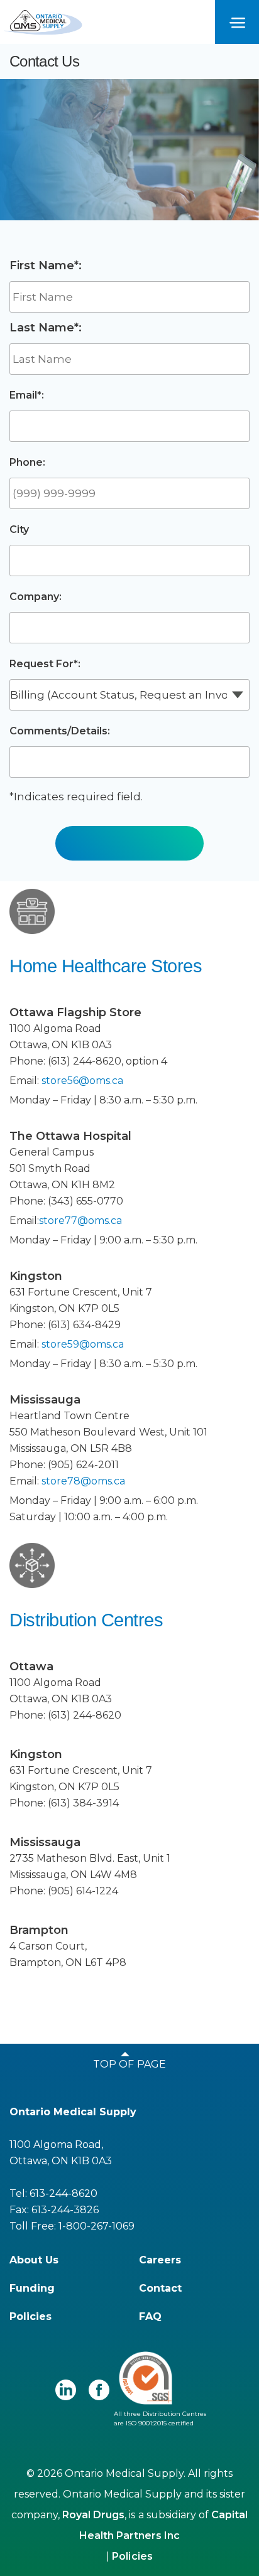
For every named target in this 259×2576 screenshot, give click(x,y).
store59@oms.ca (83, 1344)
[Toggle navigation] (237, 22)
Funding (32, 2288)
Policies (30, 2316)
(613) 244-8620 (85, 1061)
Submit (129, 836)
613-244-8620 (63, 2193)
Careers (160, 2260)
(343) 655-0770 (85, 1201)
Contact (160, 2288)
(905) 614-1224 (83, 1891)
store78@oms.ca (83, 1481)
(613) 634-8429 (84, 1325)
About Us (34, 2260)
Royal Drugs (93, 2515)
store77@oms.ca (80, 1221)
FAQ (150, 2316)
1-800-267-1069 (96, 2226)
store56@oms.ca (82, 1081)
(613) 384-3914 (83, 1803)
